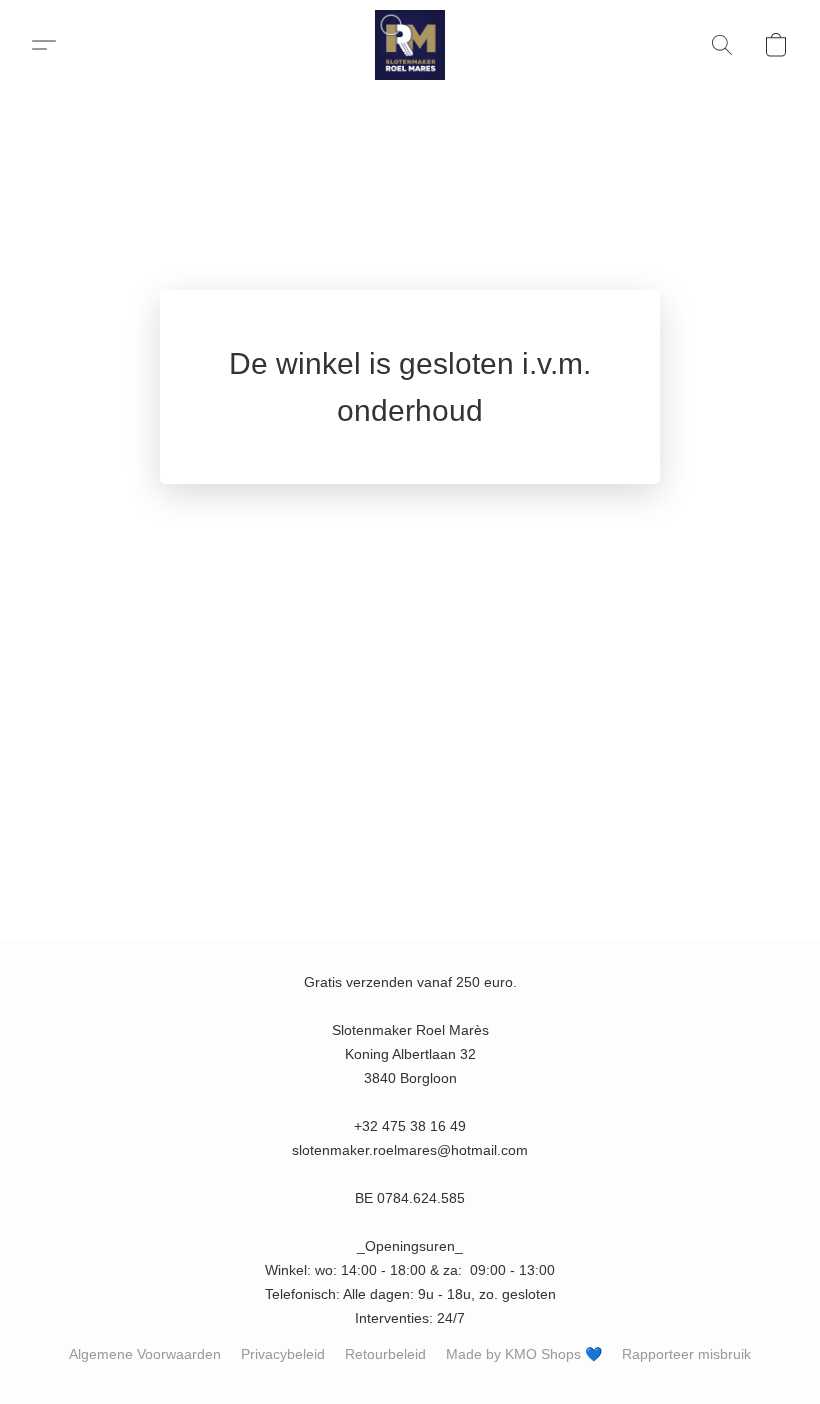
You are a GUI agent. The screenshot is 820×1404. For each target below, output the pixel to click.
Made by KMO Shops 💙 (524, 1354)
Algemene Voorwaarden (145, 1354)
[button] (410, 45)
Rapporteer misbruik (686, 1354)
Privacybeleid (283, 1354)
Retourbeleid (385, 1354)
